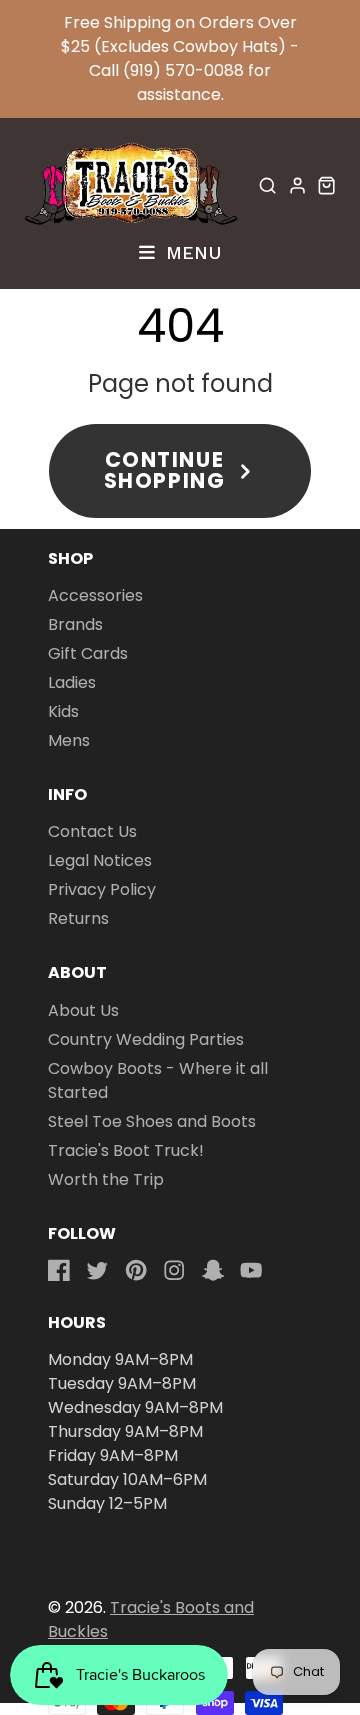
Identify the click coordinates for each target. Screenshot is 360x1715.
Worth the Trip (106, 1179)
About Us (83, 1010)
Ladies (72, 682)
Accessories (95, 595)
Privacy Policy (102, 889)
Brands (75, 624)
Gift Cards (88, 653)
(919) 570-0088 (183, 70)
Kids (63, 711)
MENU (190, 252)
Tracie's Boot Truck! (126, 1150)
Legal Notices (100, 860)
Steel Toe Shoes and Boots (152, 1121)
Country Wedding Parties (146, 1039)
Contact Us (92, 831)
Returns (78, 918)
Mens (69, 740)
